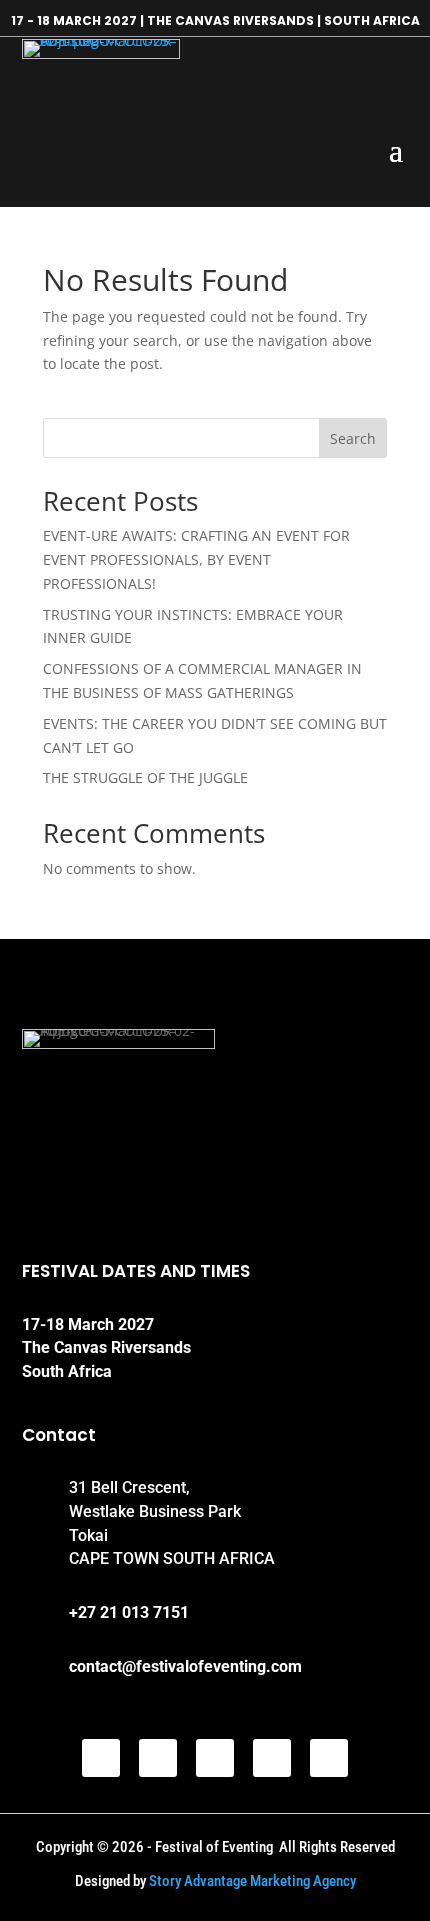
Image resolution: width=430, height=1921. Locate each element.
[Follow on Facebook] (101, 1758)
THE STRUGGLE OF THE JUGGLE (145, 777)
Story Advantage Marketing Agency (252, 1881)
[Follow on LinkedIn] (272, 1758)
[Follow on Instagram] (215, 1758)
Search (353, 438)
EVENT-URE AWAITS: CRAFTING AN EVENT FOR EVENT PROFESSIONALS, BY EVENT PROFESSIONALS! (196, 559)
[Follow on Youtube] (329, 1758)
